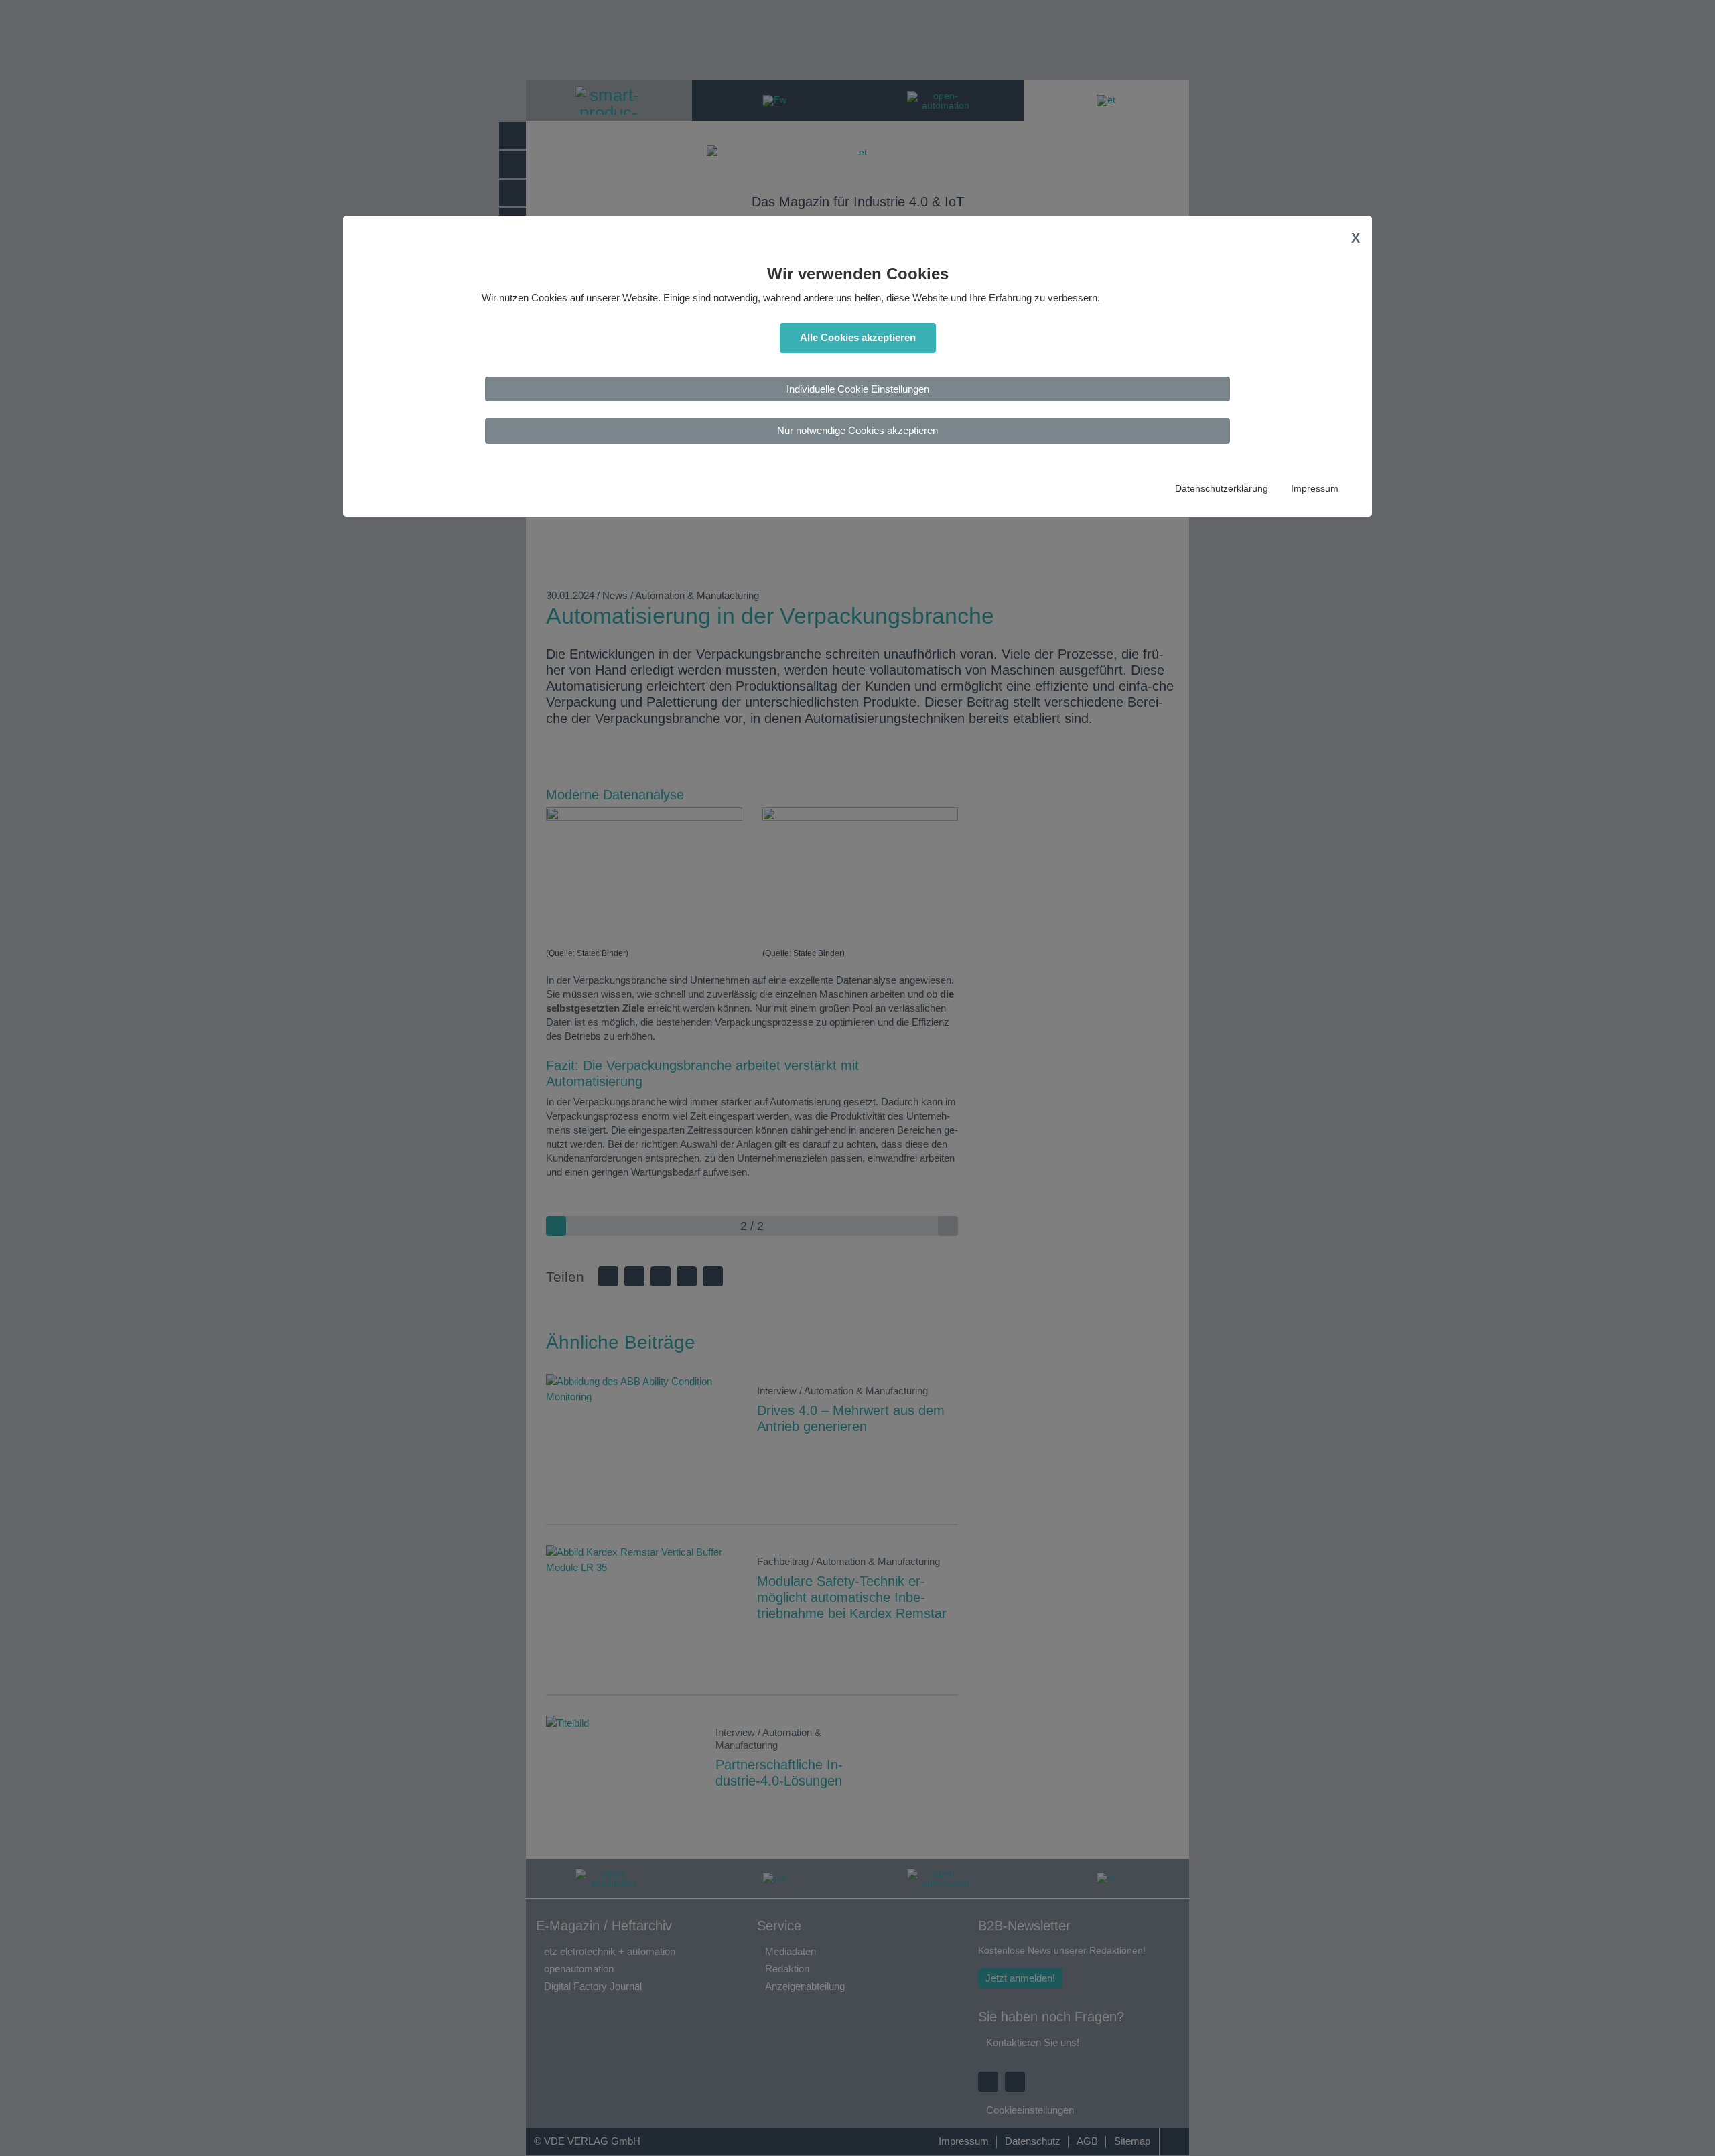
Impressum (1315, 489)
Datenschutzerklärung (1222, 489)
